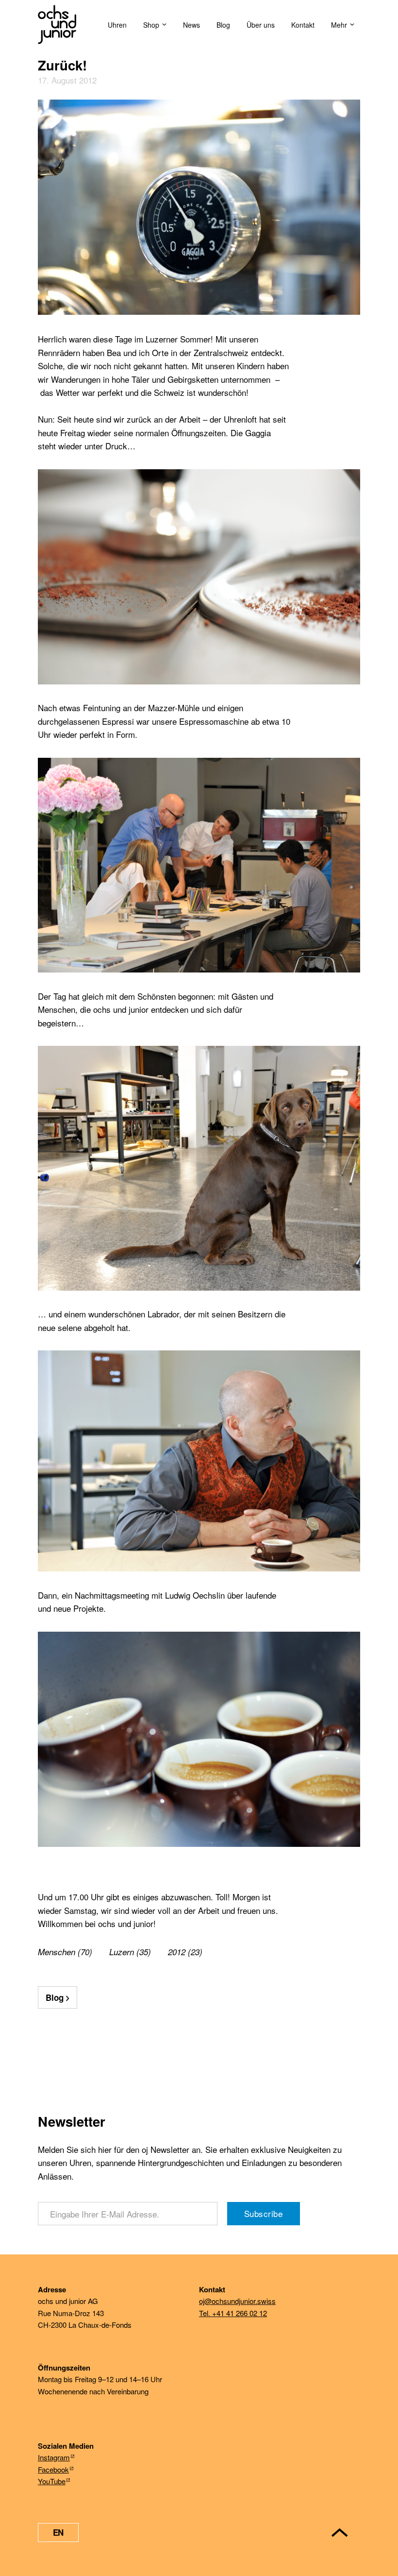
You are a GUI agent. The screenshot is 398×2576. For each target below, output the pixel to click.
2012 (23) (185, 1952)
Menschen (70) (65, 1952)
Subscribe (264, 2213)
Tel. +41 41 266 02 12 (233, 2313)
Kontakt (303, 25)
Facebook (53, 2469)
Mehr (339, 25)
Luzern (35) (130, 1952)
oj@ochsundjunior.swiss (237, 2301)
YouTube (52, 2481)
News (191, 25)
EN (58, 2532)
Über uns (261, 25)
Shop (151, 25)
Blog (223, 25)
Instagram (54, 2457)
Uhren (117, 25)
